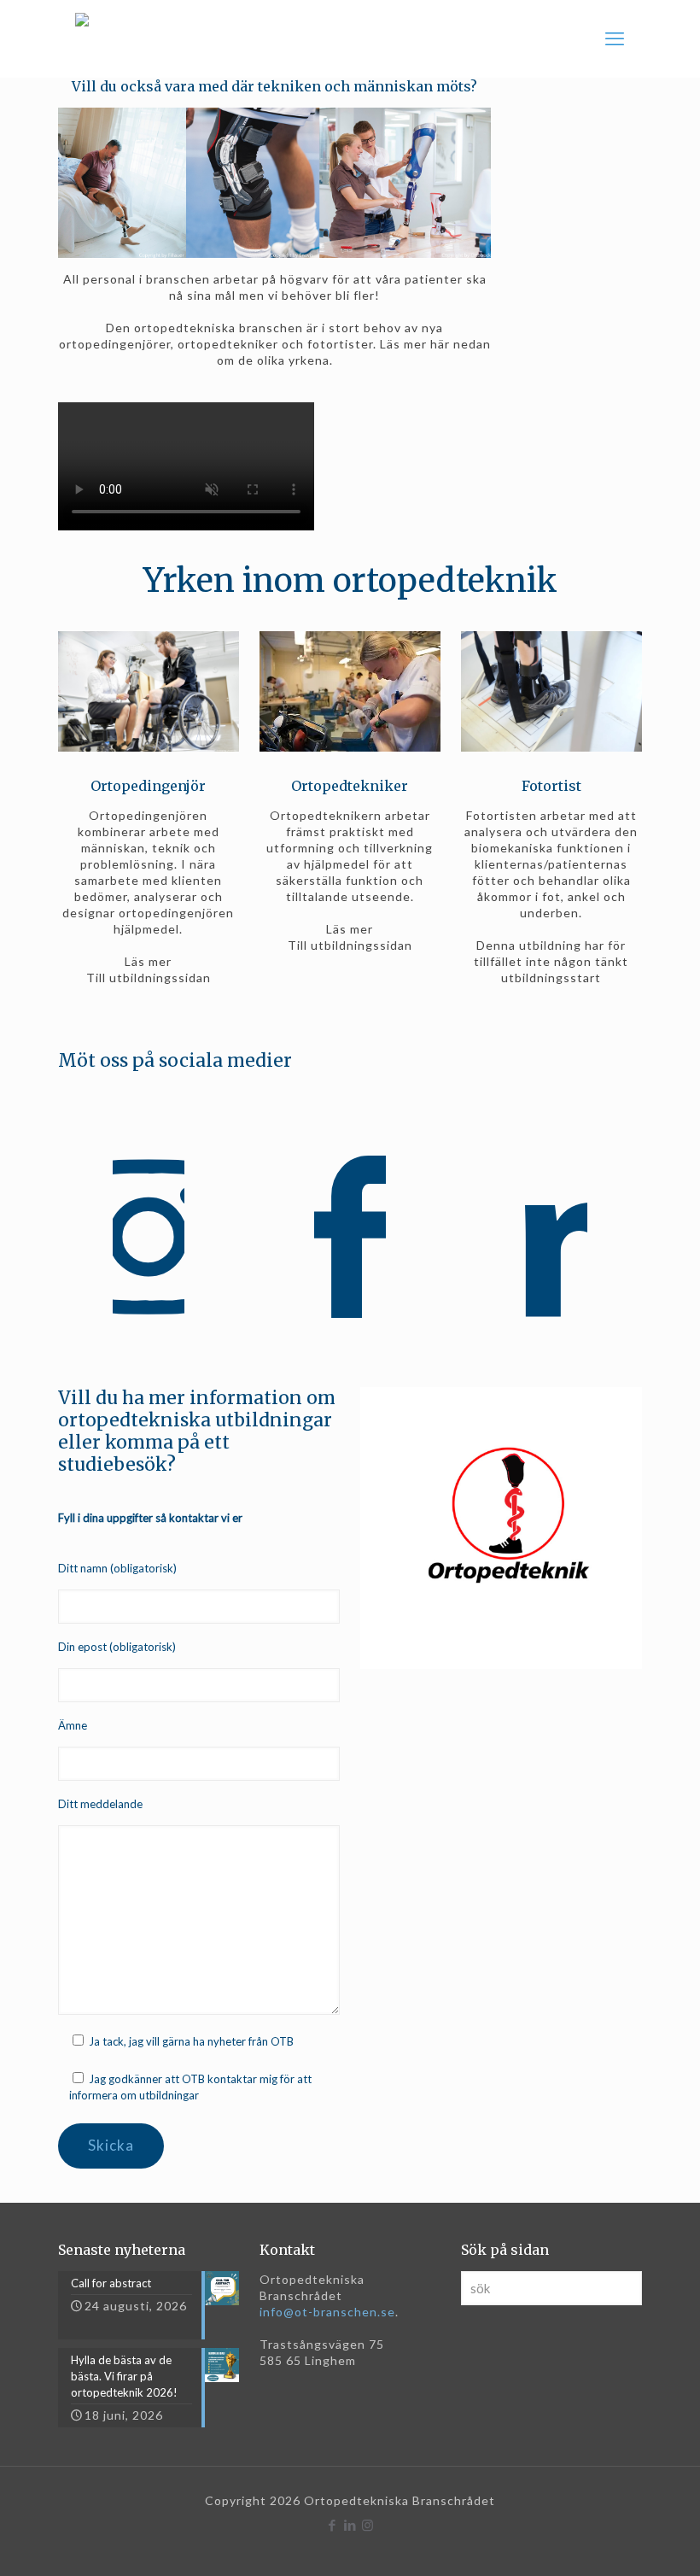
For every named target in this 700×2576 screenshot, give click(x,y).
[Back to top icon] (618, 2541)
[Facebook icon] (332, 2525)
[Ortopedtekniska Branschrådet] (82, 38)
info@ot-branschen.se (327, 2312)
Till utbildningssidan (149, 978)
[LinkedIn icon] (350, 2525)
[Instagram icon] (368, 2525)
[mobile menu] (615, 38)
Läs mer (148, 961)
